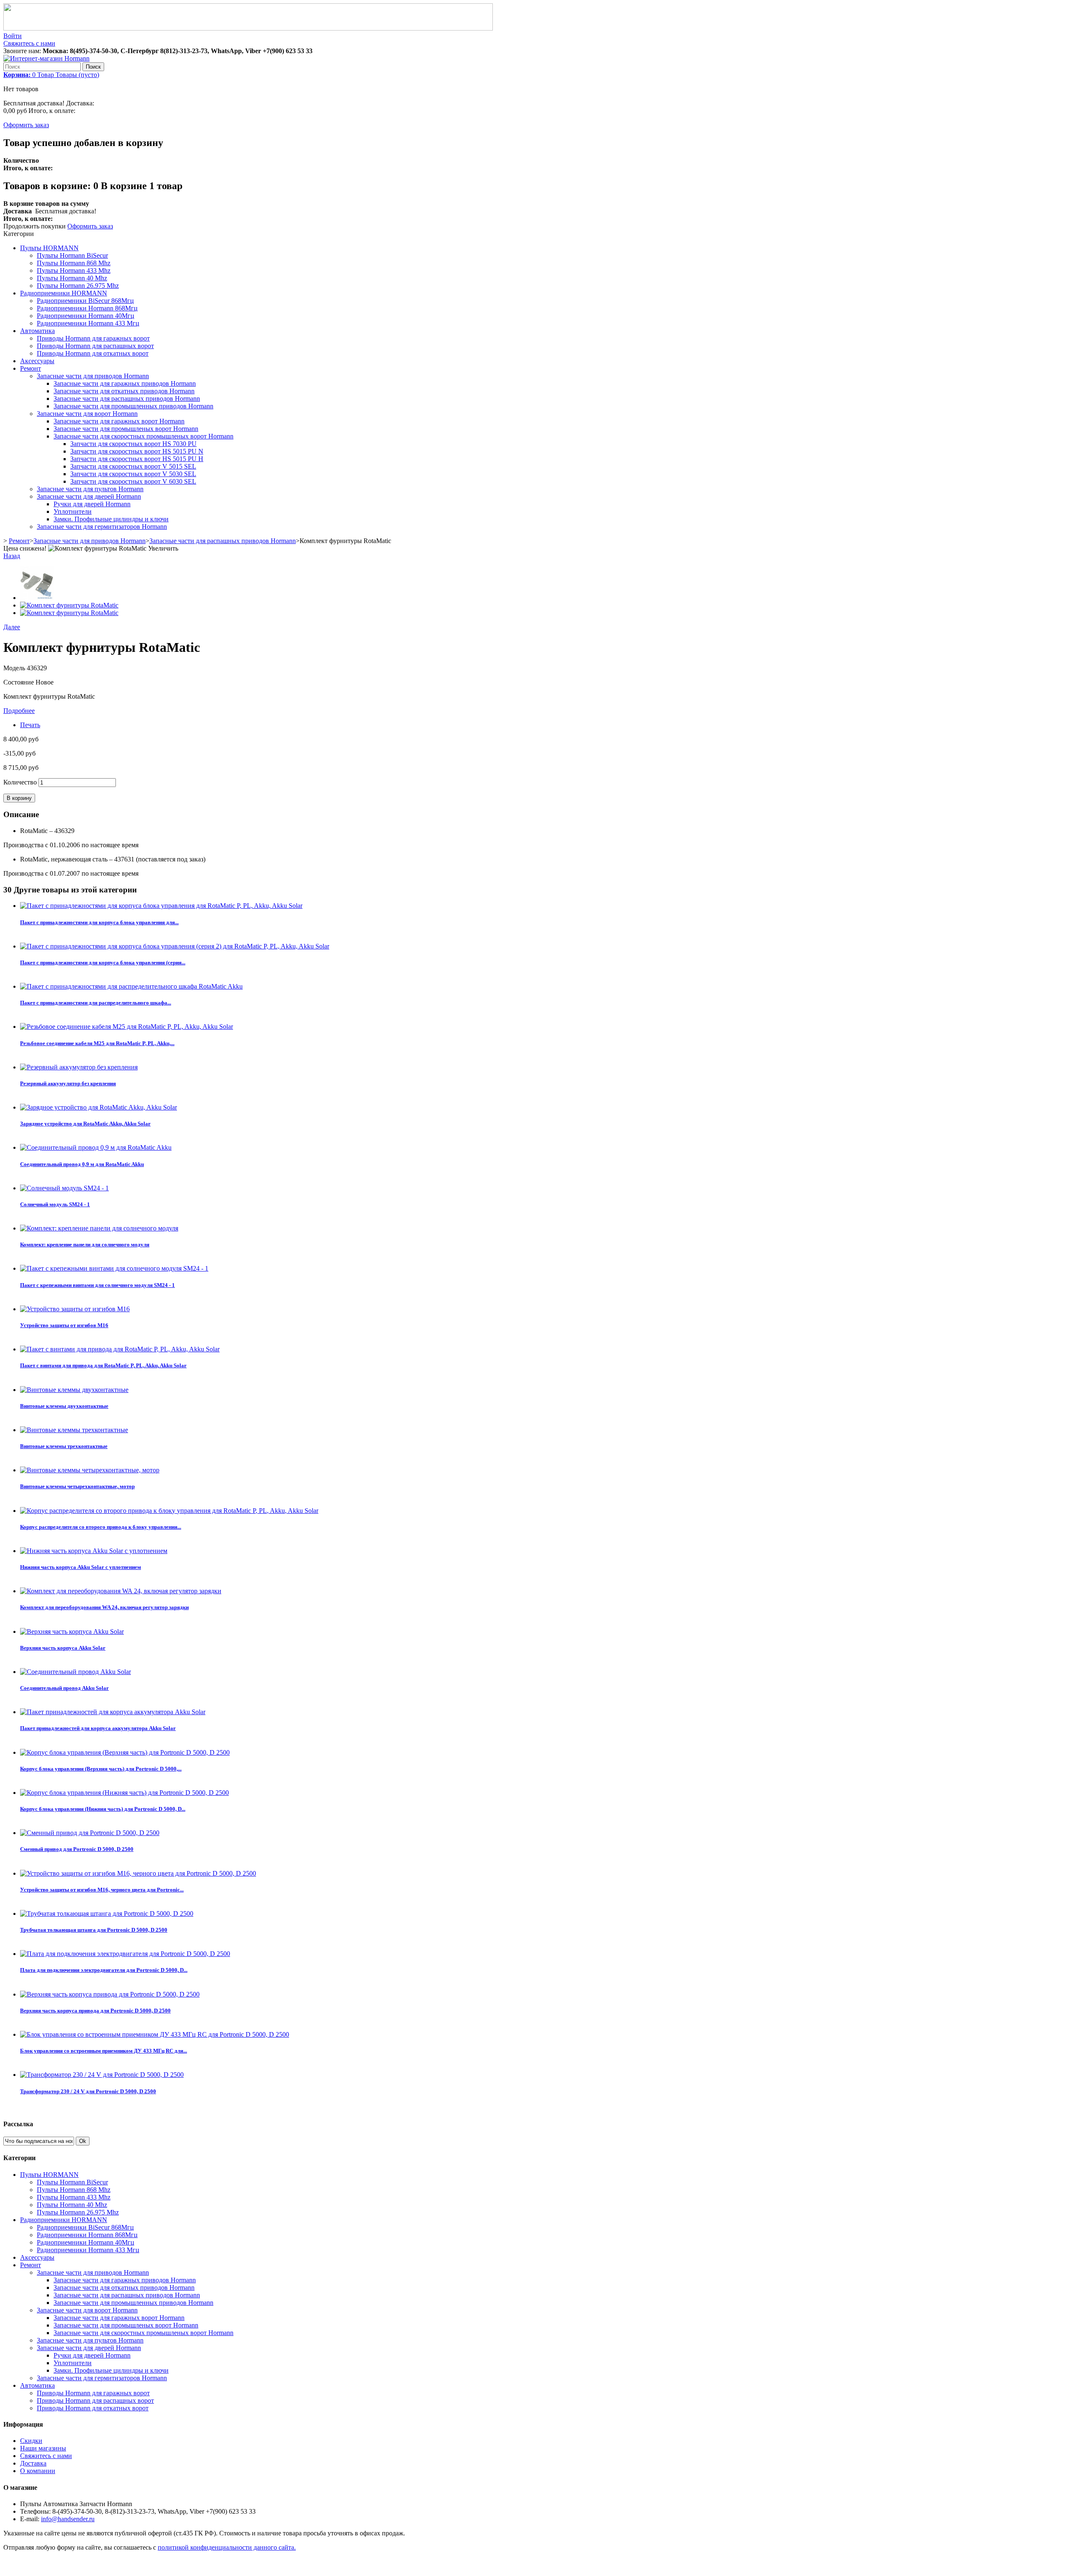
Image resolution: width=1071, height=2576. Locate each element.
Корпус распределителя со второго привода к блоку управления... (101, 1527)
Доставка (33, 2463)
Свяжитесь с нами (29, 43)
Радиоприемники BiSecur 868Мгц (85, 301)
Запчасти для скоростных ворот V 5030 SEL (133, 474)
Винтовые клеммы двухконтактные (64, 1406)
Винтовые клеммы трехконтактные (64, 1446)
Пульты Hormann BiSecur (72, 255)
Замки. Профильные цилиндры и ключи (111, 519)
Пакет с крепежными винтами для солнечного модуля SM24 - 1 (97, 1285)
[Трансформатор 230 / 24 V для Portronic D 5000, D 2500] (102, 2075)
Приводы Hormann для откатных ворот (93, 353)
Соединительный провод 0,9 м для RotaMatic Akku (82, 1164)
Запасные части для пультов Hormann (90, 489)
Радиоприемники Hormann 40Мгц (86, 316)
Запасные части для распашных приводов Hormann (127, 399)
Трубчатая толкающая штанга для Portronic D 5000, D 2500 (94, 1930)
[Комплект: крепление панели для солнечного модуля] (99, 1228)
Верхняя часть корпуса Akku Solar (63, 1648)
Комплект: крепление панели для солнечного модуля (85, 1244)
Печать (30, 725)
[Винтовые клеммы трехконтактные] (74, 1430)
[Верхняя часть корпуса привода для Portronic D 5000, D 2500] (110, 1994)
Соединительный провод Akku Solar (64, 1688)
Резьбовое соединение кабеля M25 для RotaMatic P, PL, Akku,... (97, 1043)
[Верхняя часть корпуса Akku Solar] (72, 1631)
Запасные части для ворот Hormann (87, 414)
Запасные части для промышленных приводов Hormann (133, 406)
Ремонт (31, 368)
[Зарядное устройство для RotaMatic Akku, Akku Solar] (99, 1107)
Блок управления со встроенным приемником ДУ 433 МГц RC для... (104, 2051)
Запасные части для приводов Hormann (93, 376)
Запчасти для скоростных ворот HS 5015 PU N (137, 451)
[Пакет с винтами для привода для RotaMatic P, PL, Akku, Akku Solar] (120, 1349)
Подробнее (19, 711)
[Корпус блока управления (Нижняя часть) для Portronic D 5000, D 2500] (124, 1793)
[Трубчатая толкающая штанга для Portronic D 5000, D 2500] (107, 1913)
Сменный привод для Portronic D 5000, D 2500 (77, 1849)
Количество (20, 782)
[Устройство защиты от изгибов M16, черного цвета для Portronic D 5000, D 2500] (138, 1873)
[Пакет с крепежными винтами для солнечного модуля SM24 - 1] (114, 1268)
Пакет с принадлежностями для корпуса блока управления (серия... (103, 962)
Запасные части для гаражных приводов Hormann (125, 383)
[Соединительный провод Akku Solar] (76, 1672)
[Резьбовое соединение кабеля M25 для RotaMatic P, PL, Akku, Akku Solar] (127, 1027)
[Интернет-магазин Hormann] (46, 58)
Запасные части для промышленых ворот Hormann (126, 429)
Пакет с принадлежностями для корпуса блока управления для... (99, 922)
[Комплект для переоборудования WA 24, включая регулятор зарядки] (121, 1591)
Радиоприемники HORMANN (64, 293)
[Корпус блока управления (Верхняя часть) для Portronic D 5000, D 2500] (125, 1752)
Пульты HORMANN (49, 248)
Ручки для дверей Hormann (92, 504)
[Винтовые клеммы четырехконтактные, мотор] (90, 1470)
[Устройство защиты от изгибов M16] (75, 1309)
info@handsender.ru (68, 2519)
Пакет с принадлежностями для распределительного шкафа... (96, 1003)
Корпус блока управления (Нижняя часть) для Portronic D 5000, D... (103, 1809)
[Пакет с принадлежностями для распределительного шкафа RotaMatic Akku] (131, 986)
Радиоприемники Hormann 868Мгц (87, 308)
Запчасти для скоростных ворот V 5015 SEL (133, 466)
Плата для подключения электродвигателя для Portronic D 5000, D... (104, 1970)
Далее (12, 627)
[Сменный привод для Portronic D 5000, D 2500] (90, 1833)
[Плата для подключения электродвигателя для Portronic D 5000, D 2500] (125, 1954)
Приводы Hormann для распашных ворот (95, 346)
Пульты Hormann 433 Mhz (74, 270)
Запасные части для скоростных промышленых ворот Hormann (143, 436)
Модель (15, 668)
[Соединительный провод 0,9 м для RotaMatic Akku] (96, 1147)
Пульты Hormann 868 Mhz (74, 263)
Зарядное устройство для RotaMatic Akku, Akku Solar (85, 1124)
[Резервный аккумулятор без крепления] (79, 1067)
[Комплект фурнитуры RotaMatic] (37, 598)
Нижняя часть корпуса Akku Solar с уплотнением (81, 1567)
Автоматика (37, 331)
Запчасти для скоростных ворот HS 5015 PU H (137, 459)
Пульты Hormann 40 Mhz (72, 278)
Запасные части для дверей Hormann (89, 496)
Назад (12, 556)
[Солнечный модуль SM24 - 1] (64, 1188)
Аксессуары (37, 361)
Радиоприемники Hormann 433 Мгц (88, 323)
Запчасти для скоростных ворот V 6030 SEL (133, 481)
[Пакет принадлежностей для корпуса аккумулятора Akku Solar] (113, 1712)
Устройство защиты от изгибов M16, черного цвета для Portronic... (102, 1890)
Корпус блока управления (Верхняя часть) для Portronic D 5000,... (101, 1769)
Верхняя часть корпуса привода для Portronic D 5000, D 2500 (95, 2011)
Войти (13, 36)
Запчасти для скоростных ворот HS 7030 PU (133, 444)
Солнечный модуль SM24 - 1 (55, 1204)
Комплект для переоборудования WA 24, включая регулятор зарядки (104, 1607)
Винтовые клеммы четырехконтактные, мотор (77, 1486)
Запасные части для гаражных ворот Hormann (119, 421)
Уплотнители (73, 511)
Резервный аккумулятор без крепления (68, 1083)
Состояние (19, 682)
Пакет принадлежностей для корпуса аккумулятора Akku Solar (98, 1728)
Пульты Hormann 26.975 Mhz (78, 286)
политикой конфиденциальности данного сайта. (227, 2547)
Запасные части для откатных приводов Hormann (124, 391)
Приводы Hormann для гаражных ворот (93, 338)
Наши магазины (43, 2448)
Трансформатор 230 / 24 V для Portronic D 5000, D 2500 (88, 2091)
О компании (38, 2471)
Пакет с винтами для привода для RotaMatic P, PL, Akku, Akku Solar (103, 1365)
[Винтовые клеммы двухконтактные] (74, 1390)
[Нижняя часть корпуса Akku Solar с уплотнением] (94, 1551)
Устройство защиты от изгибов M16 (64, 1325)
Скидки (31, 2441)
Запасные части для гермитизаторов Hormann (102, 527)
